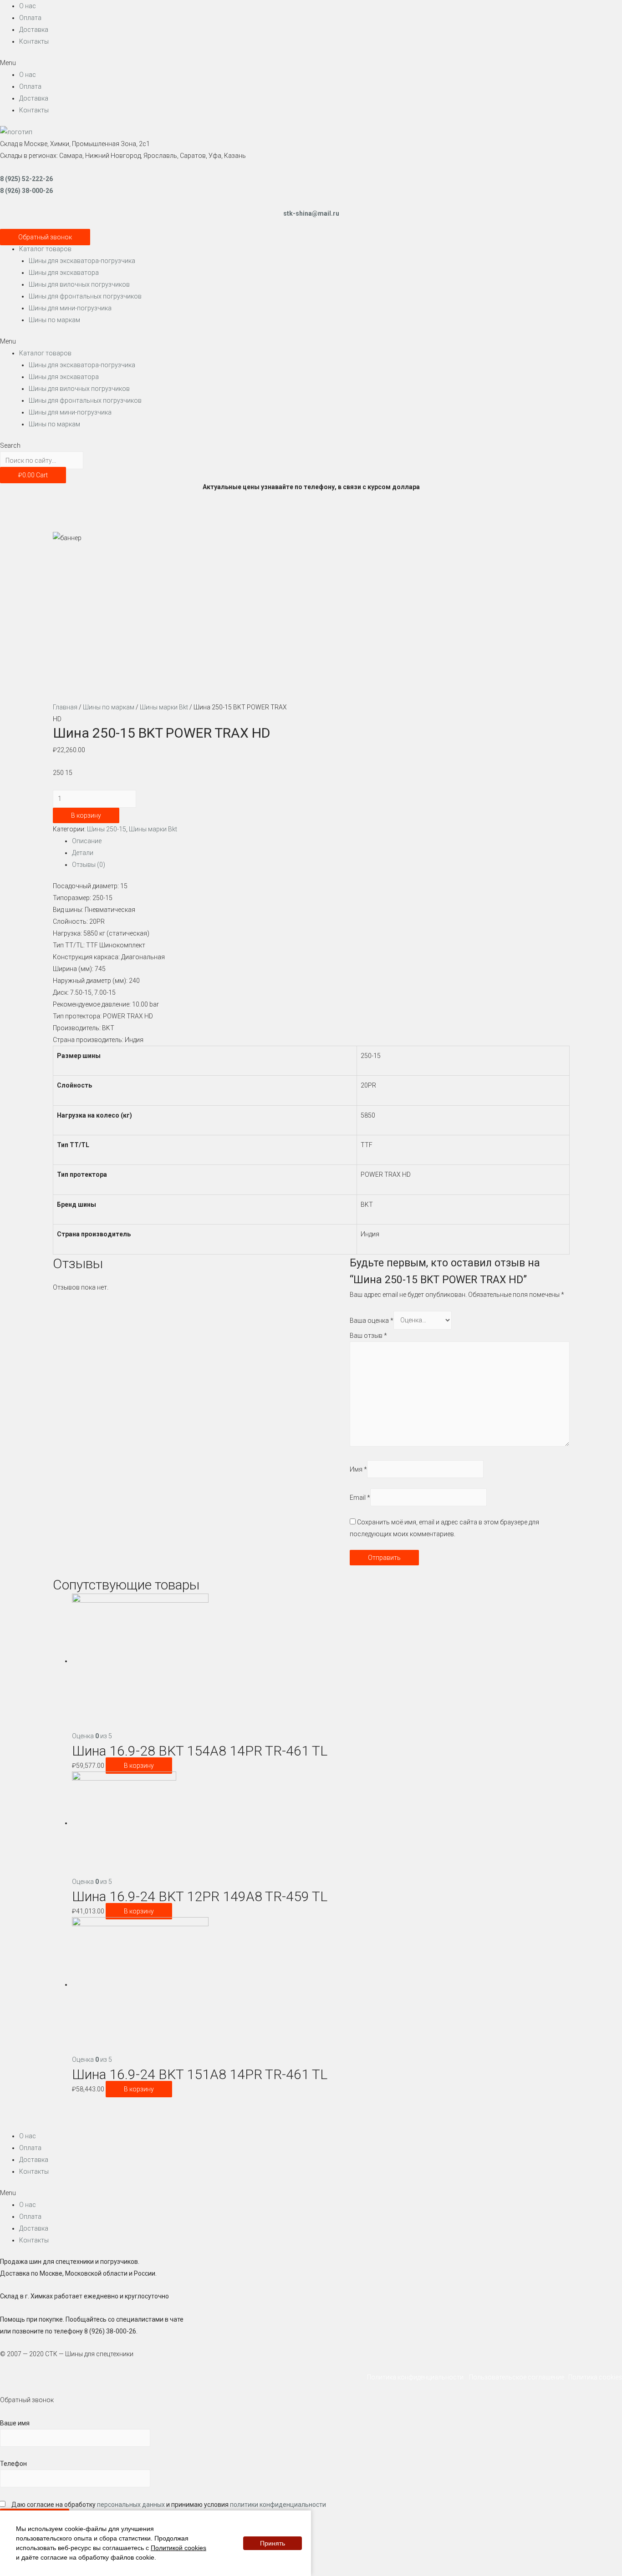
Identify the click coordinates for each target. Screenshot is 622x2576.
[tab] (321, 841)
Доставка (34, 30)
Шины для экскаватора (64, 273)
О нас (28, 6)
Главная (65, 707)
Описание (87, 841)
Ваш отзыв (368, 1336)
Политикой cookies (178, 2548)
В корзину (86, 815)
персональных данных (131, 2505)
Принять (273, 2543)
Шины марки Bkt (164, 707)
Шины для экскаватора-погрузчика (82, 261)
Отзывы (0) (89, 865)
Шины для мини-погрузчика (70, 308)
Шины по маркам (54, 320)
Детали (83, 853)
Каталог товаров (45, 249)
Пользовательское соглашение (518, 2377)
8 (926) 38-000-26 (26, 191)
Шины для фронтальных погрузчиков (85, 296)
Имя (358, 1469)
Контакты (34, 41)
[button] (311, 63)
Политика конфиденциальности (417, 2377)
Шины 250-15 (107, 829)
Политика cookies (595, 2377)
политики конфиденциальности (278, 2505)
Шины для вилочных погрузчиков (79, 284)
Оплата (30, 18)
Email (360, 1497)
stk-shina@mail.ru (311, 213)
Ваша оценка (372, 1320)
